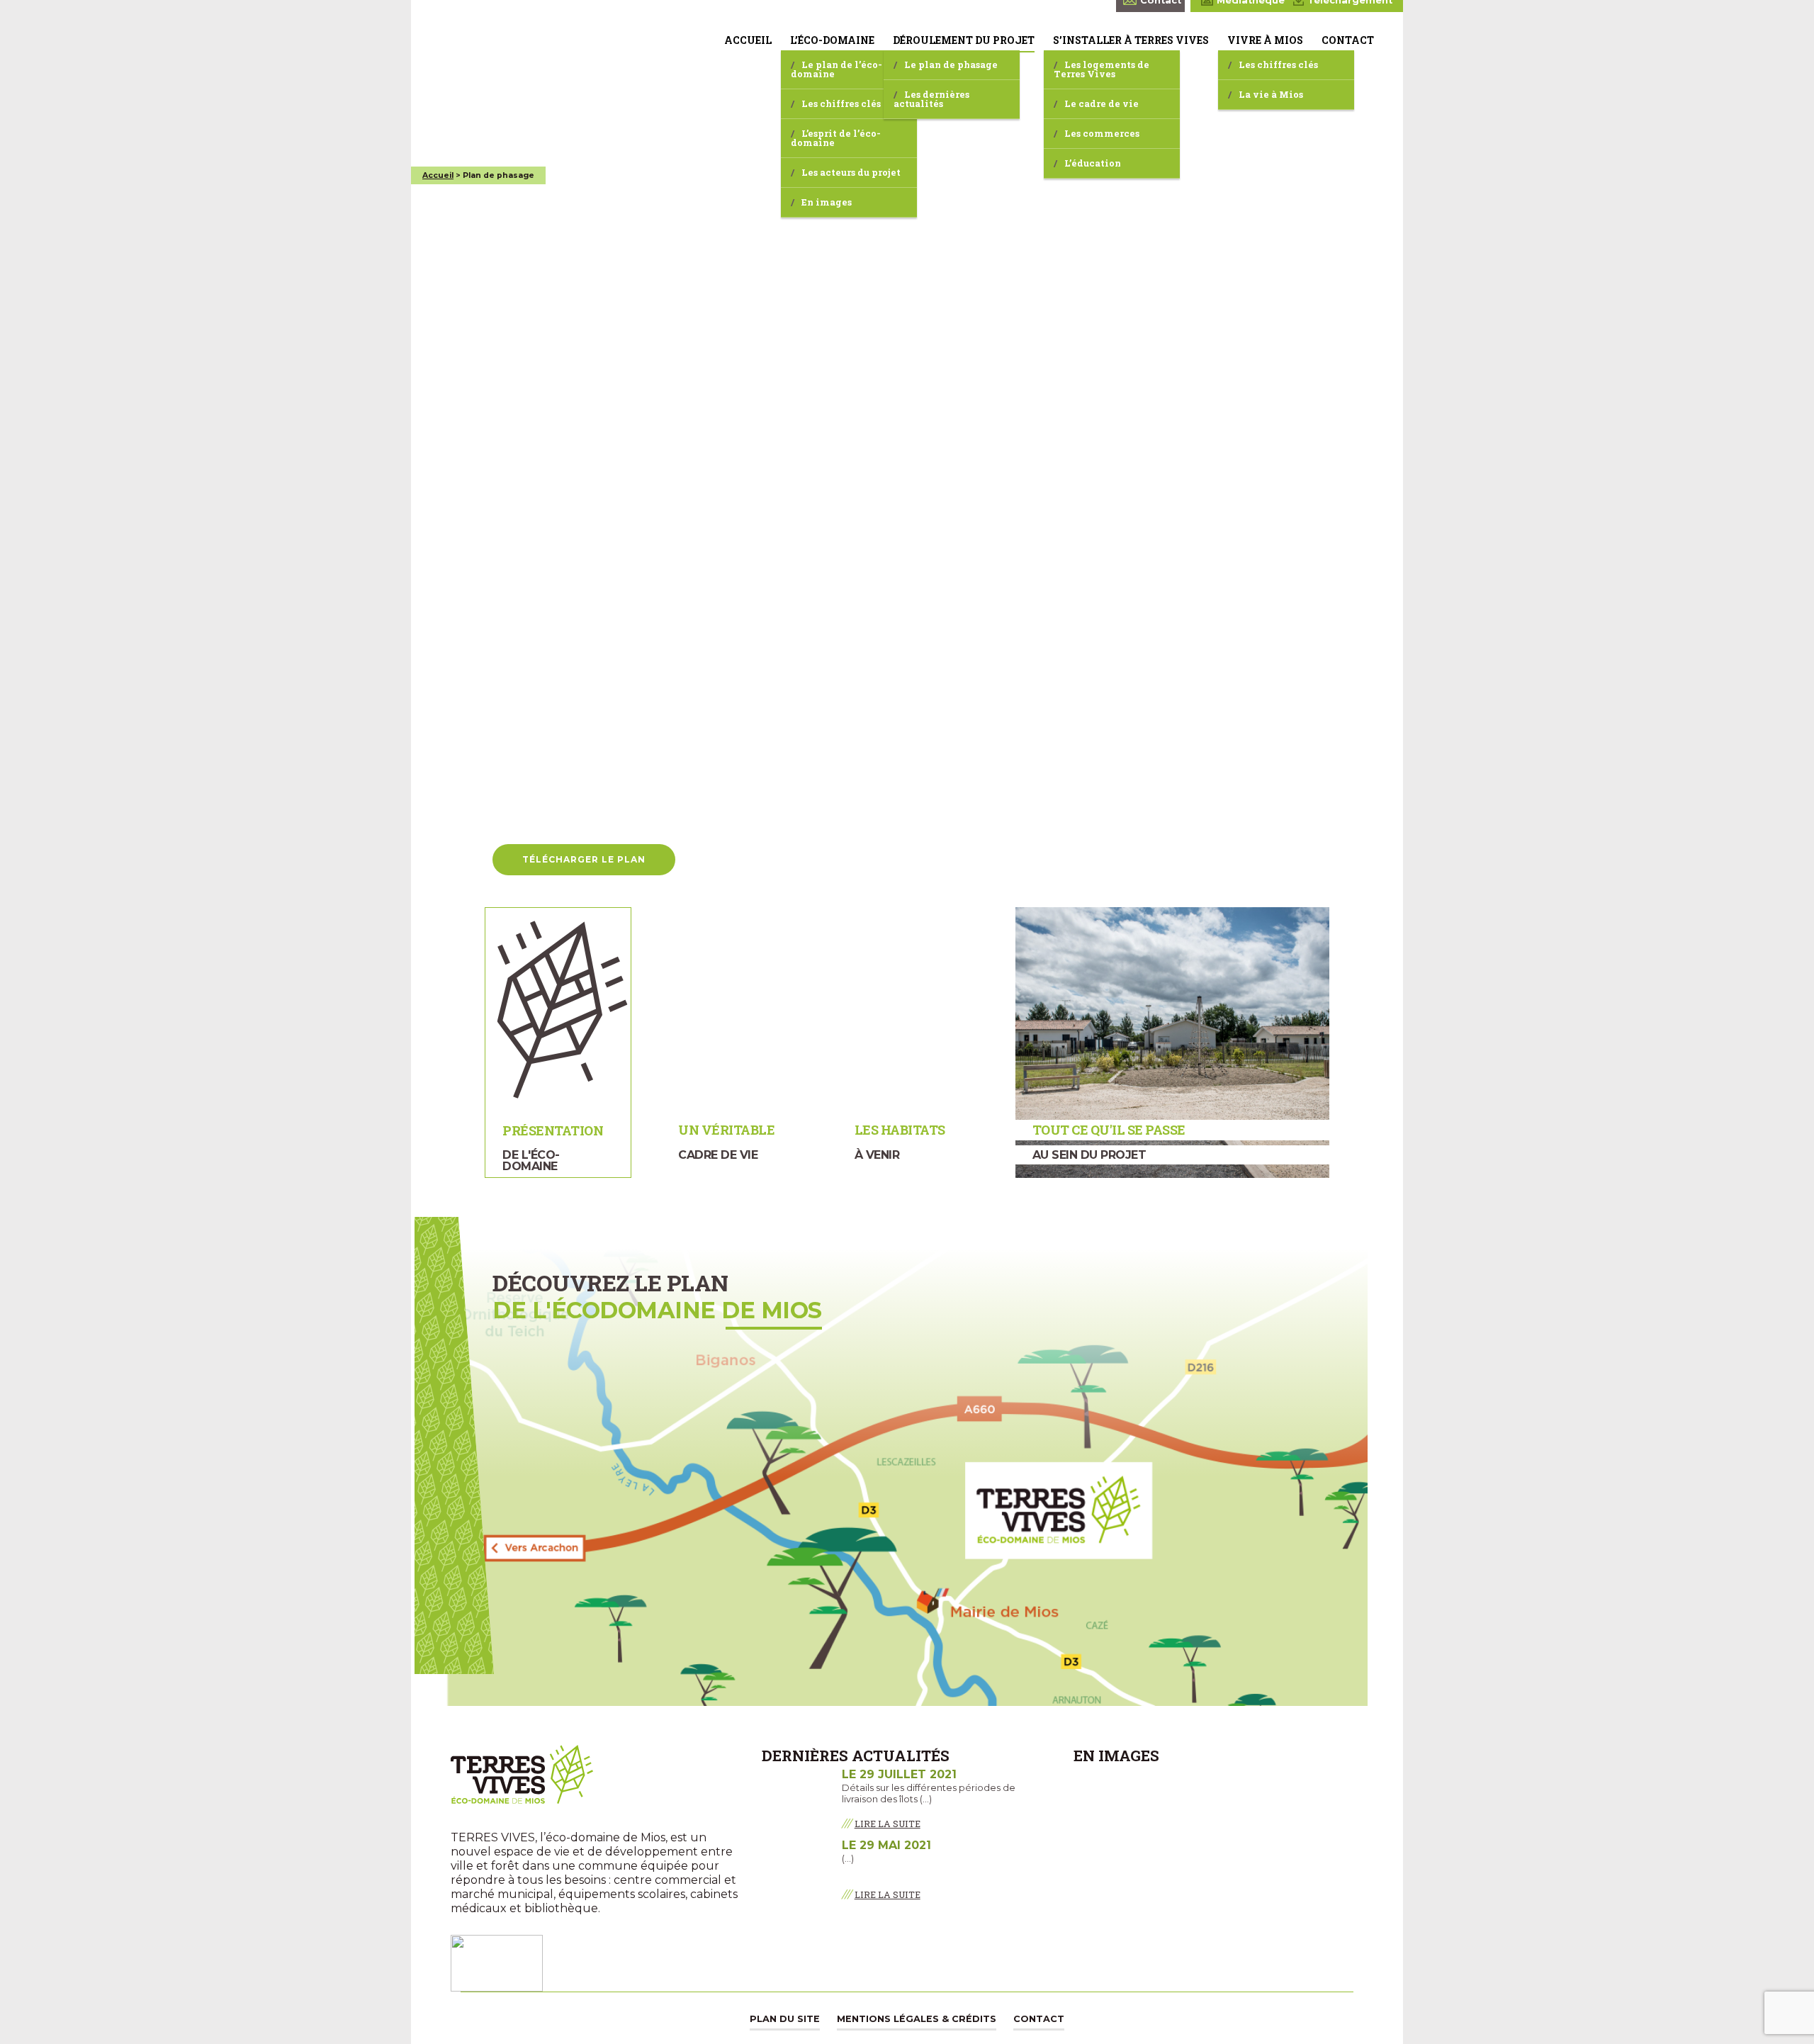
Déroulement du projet (964, 40)
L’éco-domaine (832, 40)
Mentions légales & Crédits (917, 2019)
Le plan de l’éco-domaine (836, 69)
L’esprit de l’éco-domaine (836, 138)
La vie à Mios (1271, 94)
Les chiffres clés (841, 103)
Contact (1348, 40)
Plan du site (785, 2019)
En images (827, 202)
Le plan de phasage (951, 64)
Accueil (748, 40)
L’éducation (1093, 163)
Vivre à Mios (1265, 40)
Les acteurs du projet (851, 172)
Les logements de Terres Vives (1102, 69)
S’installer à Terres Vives (1131, 40)
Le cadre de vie (1102, 103)
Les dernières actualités (931, 99)
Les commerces (1102, 133)
